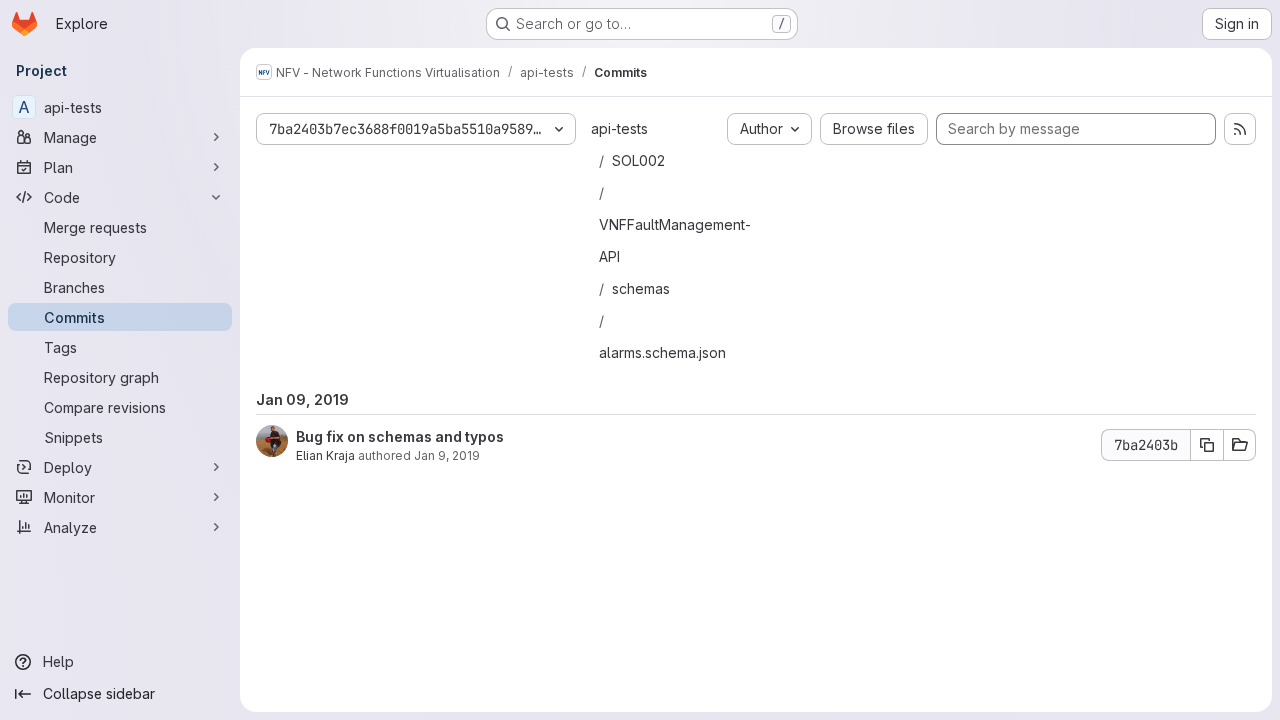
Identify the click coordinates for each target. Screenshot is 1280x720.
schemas (641, 288)
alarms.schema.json (662, 352)
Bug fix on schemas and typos (400, 436)
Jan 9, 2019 (447, 455)
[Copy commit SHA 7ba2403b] (1207, 445)
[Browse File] (1240, 445)
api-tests (619, 128)
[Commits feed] (1240, 129)
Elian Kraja (325, 455)
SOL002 (638, 160)
